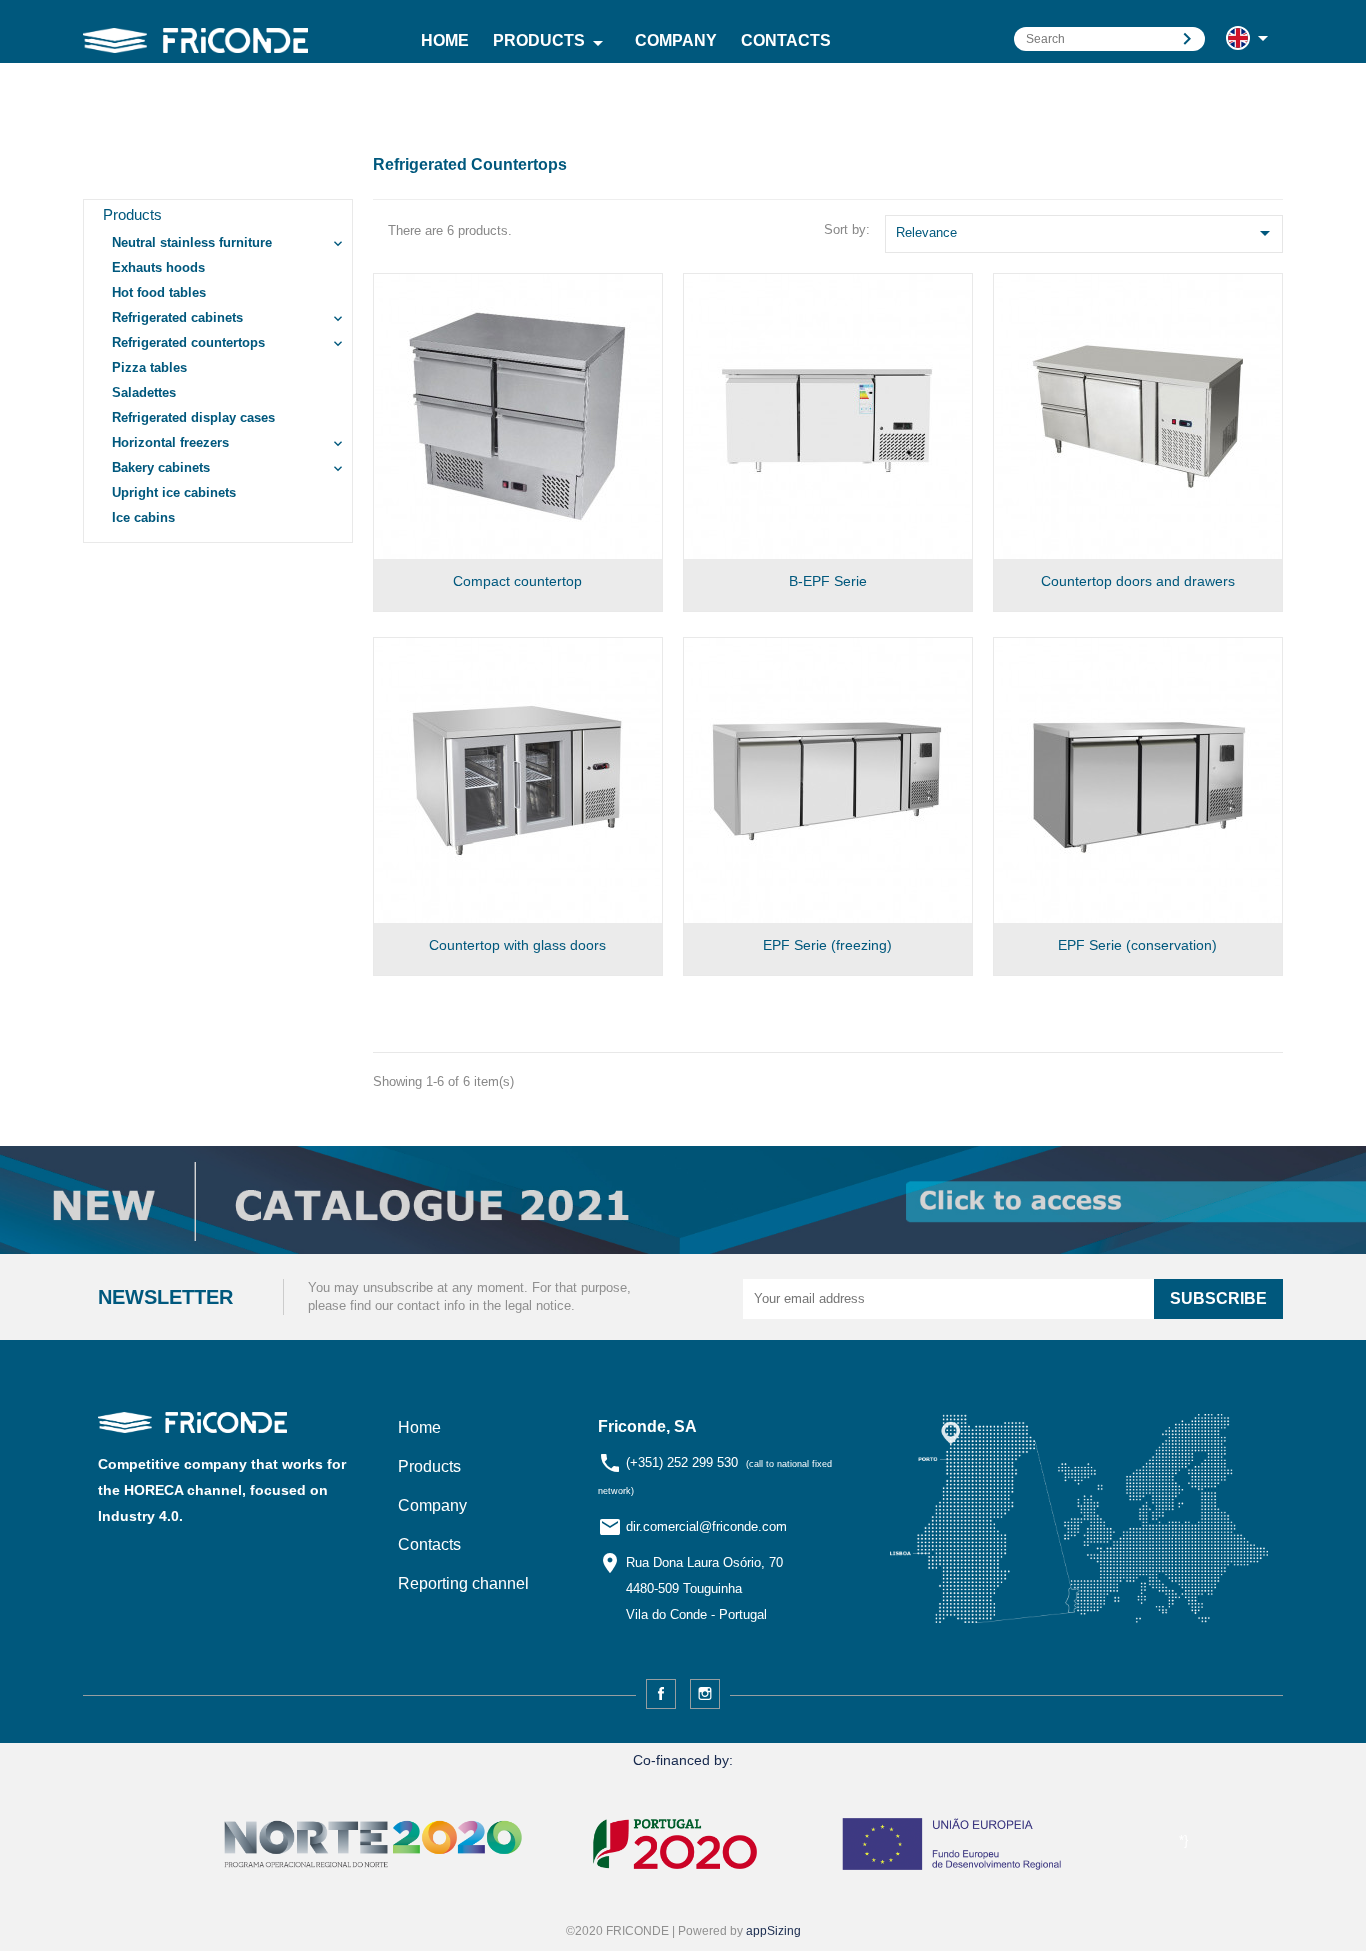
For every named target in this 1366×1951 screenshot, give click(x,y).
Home (445, 40)
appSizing (773, 1931)
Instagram (705, 1694)
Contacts (786, 40)
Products (551, 43)
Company (676, 40)
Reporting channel (463, 1583)
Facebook (661, 1694)
